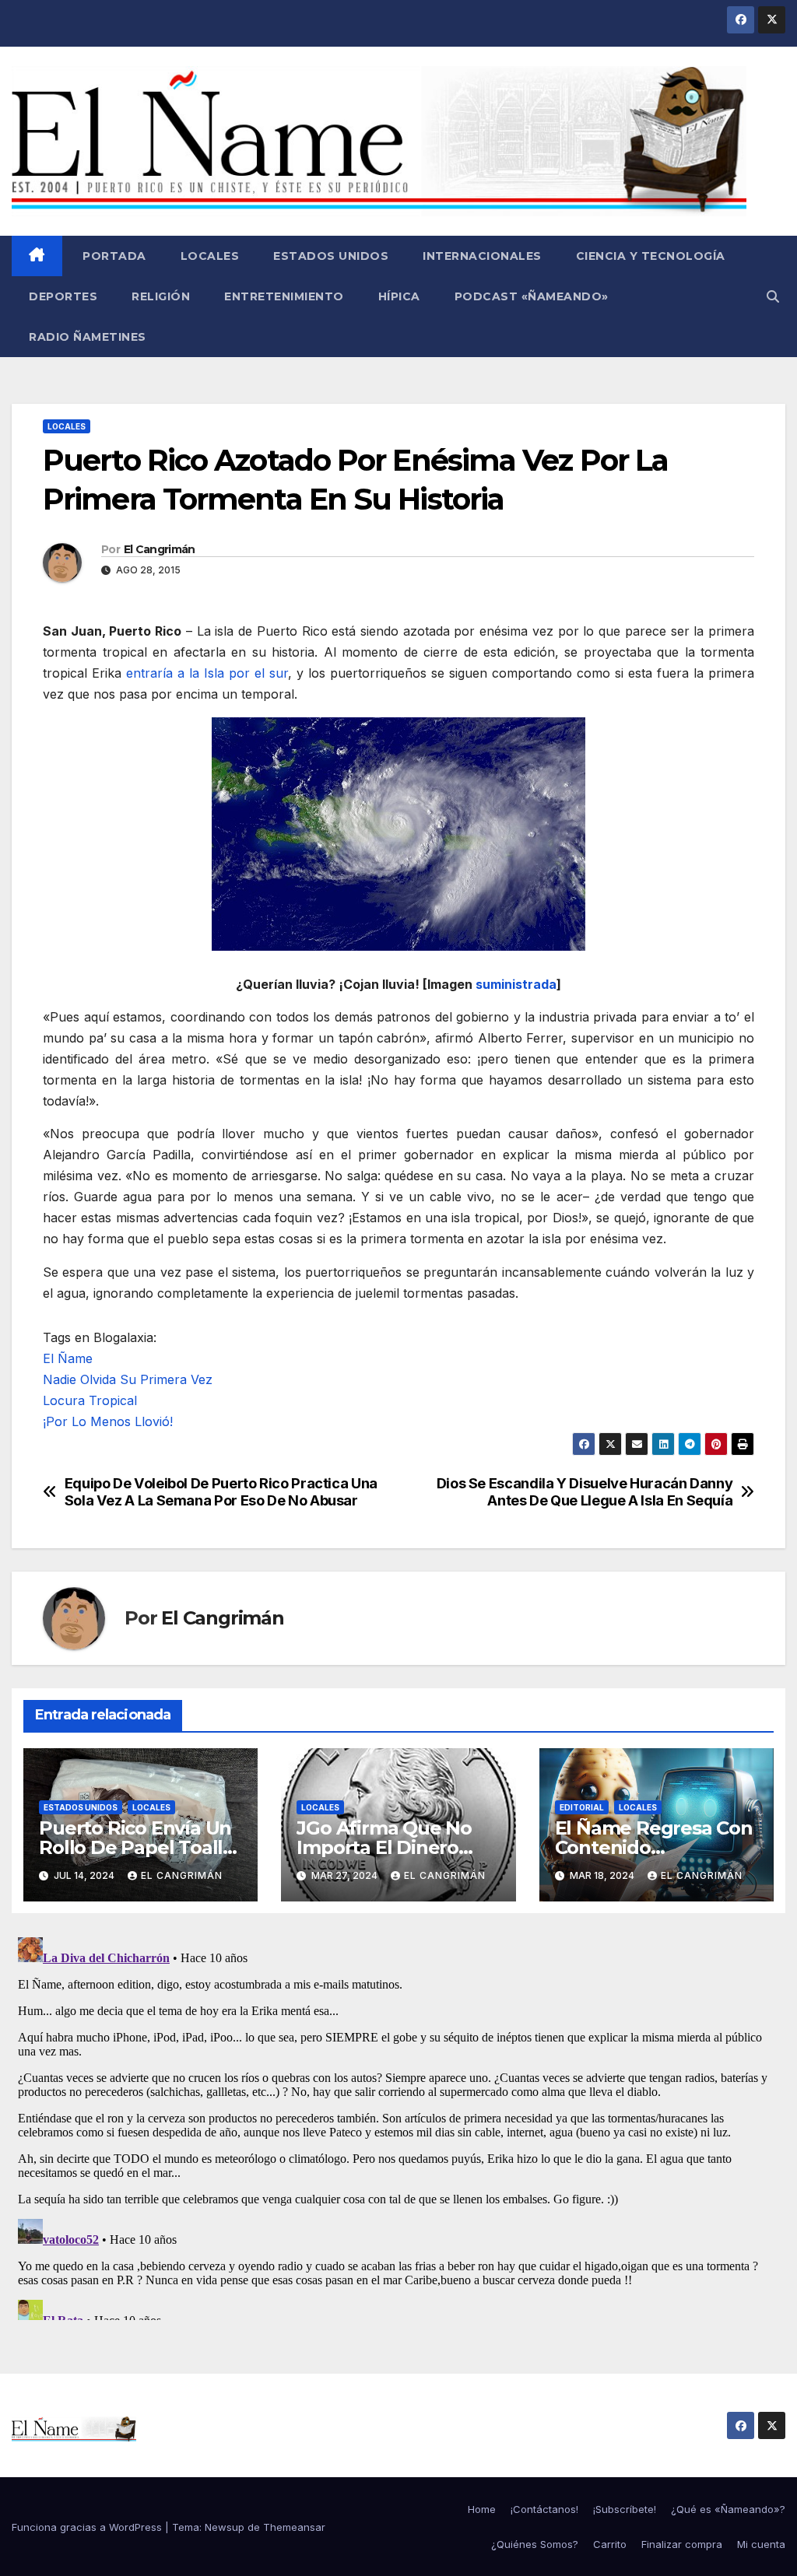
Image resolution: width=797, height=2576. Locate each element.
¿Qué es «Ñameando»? (728, 2509)
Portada (113, 256)
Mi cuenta (761, 2544)
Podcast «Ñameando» (532, 296)
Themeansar (294, 2527)
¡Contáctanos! (544, 2509)
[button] (773, 296)
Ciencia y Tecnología (651, 256)
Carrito (610, 2544)
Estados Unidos (331, 256)
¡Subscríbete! (625, 2509)
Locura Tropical (90, 1400)
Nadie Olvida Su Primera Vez (128, 1379)
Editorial (582, 1807)
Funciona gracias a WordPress (88, 2527)
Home (482, 2509)
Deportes (63, 296)
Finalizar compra (682, 2544)
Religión (161, 296)
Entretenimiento (284, 296)
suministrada (516, 984)
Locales (210, 256)
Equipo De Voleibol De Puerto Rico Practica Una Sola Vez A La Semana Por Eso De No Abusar (221, 1492)
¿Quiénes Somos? (535, 2544)
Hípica (399, 296)
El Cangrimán (160, 549)
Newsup (225, 2527)
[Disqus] (398, 2126)
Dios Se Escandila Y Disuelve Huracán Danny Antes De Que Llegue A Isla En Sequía (585, 1492)
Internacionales (482, 256)
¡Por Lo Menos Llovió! (108, 1421)
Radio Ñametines (88, 337)
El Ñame (68, 1358)
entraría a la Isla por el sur (207, 673)
